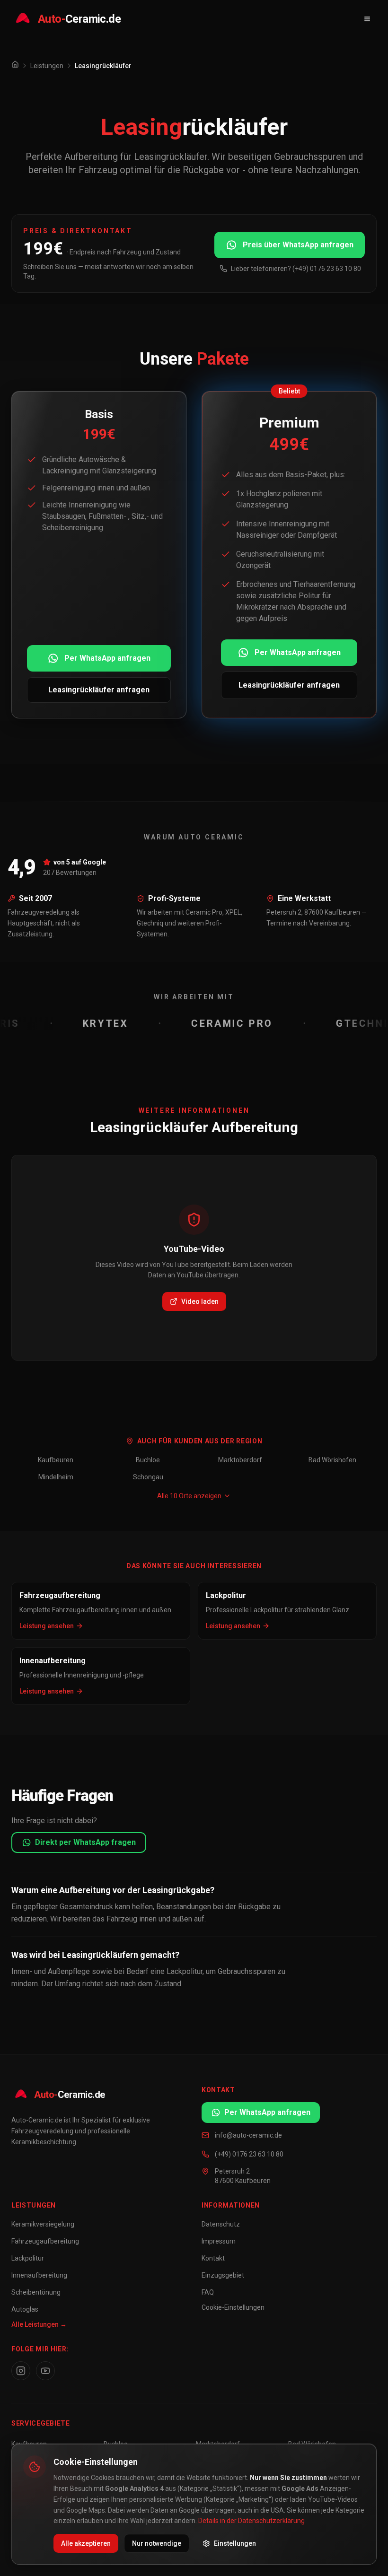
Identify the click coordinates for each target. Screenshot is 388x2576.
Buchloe (148, 1460)
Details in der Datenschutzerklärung (251, 2521)
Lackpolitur (28, 2258)
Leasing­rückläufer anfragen (99, 690)
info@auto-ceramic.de (248, 2135)
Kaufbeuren (56, 1460)
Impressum (219, 2241)
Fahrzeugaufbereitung (45, 2241)
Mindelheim (56, 1477)
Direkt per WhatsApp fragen (85, 1842)
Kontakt (213, 2258)
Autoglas (25, 2309)
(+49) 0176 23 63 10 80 (249, 2154)
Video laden (200, 1301)
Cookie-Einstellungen (233, 2307)
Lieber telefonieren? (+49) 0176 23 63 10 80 (296, 269)
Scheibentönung (36, 2292)
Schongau (148, 1477)
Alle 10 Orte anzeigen (189, 1496)
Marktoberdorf (240, 1460)
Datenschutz (221, 2224)
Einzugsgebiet (223, 2275)
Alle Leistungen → (39, 2324)
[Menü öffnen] (367, 19)
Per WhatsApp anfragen (107, 658)
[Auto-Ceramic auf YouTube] (45, 2371)
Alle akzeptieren (86, 2543)
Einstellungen (235, 2543)
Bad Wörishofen (332, 1460)
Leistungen (47, 66)
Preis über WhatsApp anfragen (298, 245)
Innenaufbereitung (39, 2275)
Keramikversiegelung (43, 2224)
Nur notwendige (157, 2543)
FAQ (208, 2292)
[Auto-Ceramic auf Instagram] (21, 2371)
